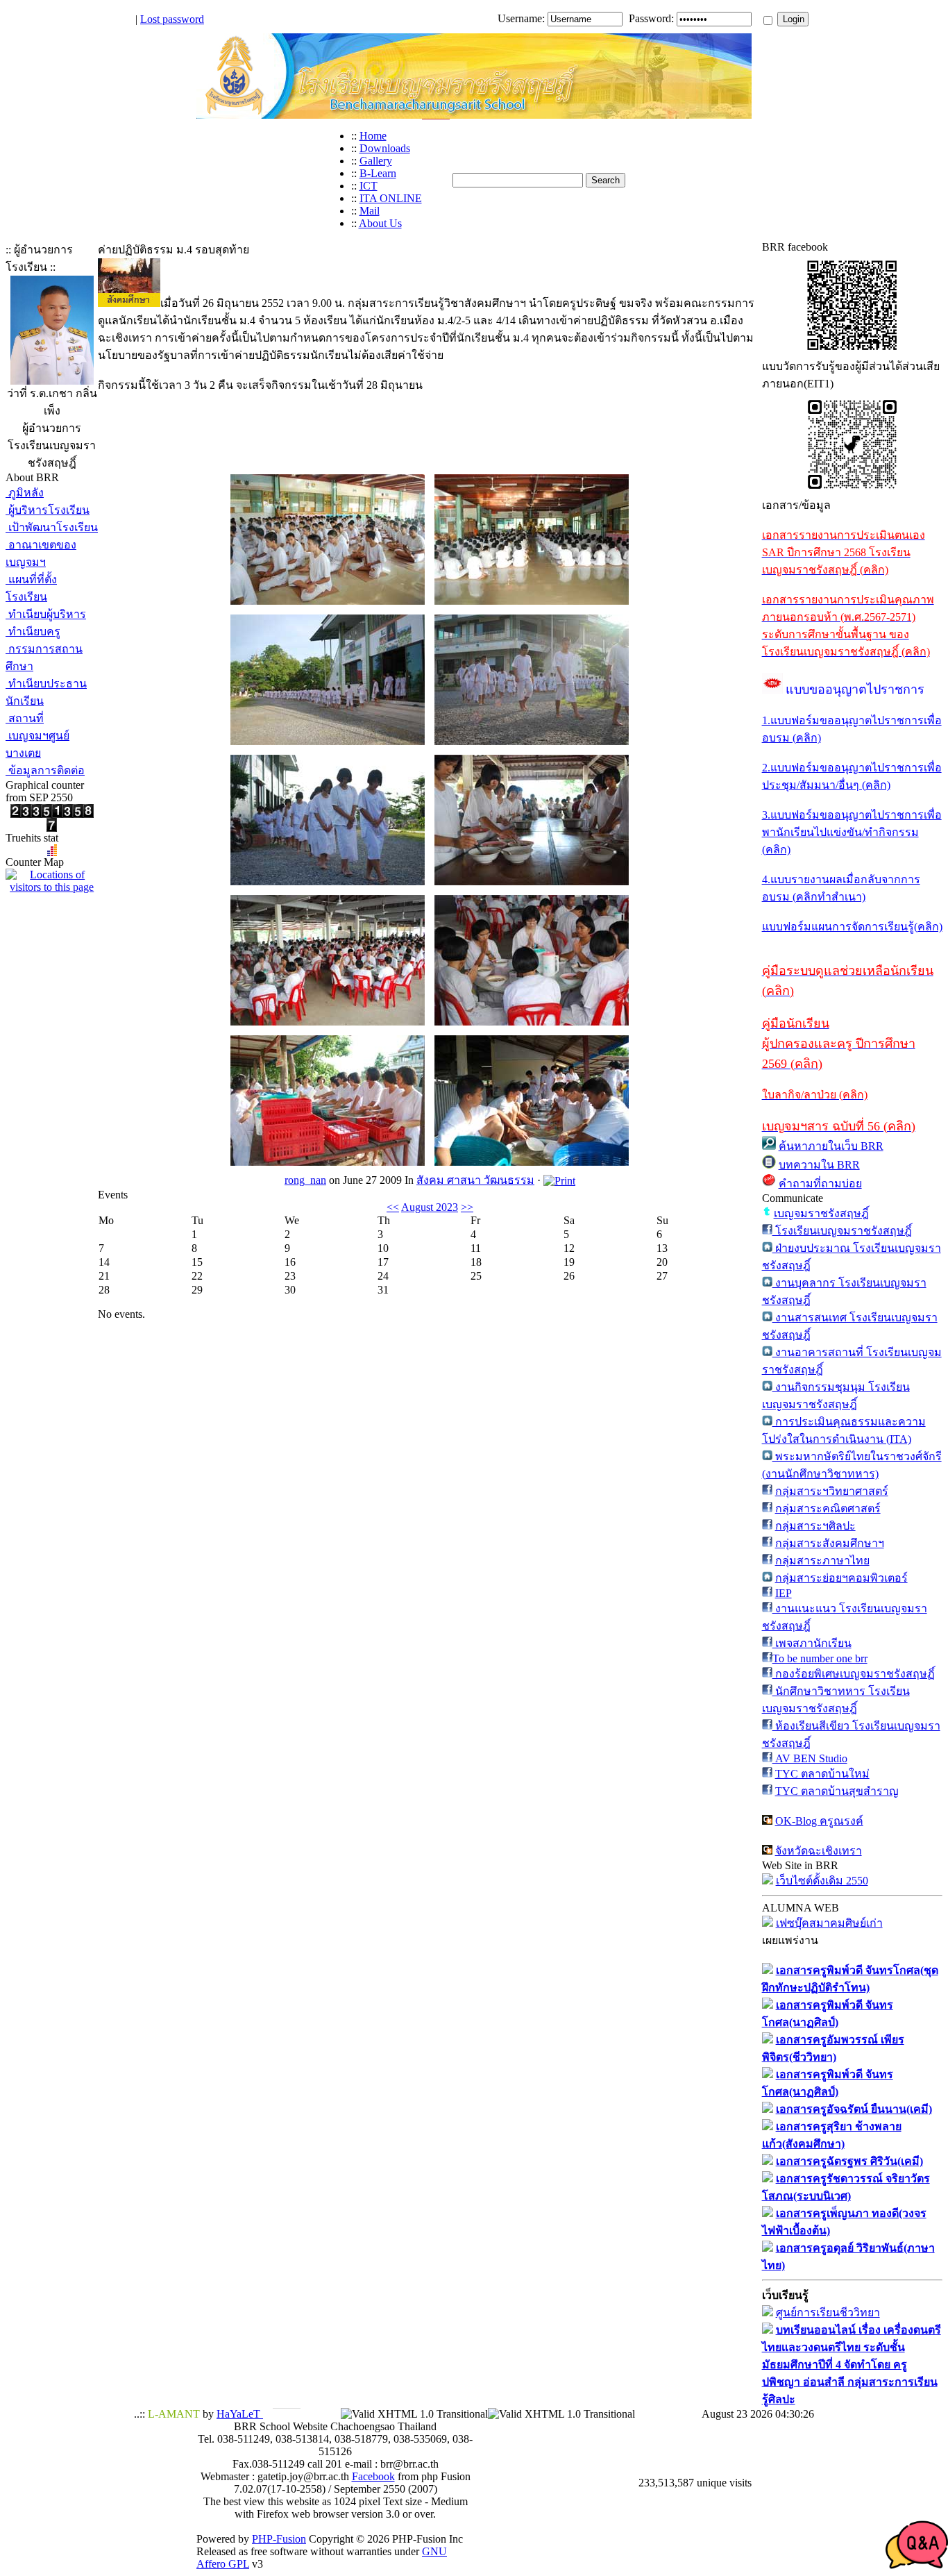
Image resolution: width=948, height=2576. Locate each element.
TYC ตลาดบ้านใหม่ (822, 1774)
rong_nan (305, 1180)
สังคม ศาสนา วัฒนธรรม (475, 1180)
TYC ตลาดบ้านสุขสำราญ (837, 1791)
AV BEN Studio (810, 1758)
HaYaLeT (240, 2414)
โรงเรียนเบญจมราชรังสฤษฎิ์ (842, 1231)
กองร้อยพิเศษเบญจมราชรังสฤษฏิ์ (854, 1674)
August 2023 (430, 1207)
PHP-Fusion (279, 2539)
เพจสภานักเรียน (812, 1643)
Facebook (373, 2476)
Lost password (172, 19)
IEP (784, 1593)
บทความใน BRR (819, 1165)
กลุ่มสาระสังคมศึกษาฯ (830, 1543)
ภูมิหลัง (25, 493)
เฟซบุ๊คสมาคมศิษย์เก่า (829, 1923)
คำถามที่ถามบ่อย (820, 1184)
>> (467, 1207)
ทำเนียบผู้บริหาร (46, 614)
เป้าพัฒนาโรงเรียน (52, 527)
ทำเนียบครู (33, 632)
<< (393, 1207)
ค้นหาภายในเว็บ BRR (831, 1146)
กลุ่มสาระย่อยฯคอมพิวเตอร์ (841, 1578)
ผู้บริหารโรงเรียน (48, 510)
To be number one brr (820, 1658)
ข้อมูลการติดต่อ (45, 770)
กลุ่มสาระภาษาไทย (822, 1561)
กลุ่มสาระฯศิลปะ (815, 1526)
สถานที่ (25, 718)
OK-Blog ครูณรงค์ (819, 1821)
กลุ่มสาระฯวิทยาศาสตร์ (832, 1491)
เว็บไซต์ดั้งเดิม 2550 (822, 1881)
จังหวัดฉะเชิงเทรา (819, 1851)
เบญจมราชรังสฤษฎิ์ (821, 1213)
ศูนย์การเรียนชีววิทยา (828, 2312)
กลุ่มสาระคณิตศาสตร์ (828, 1508)
